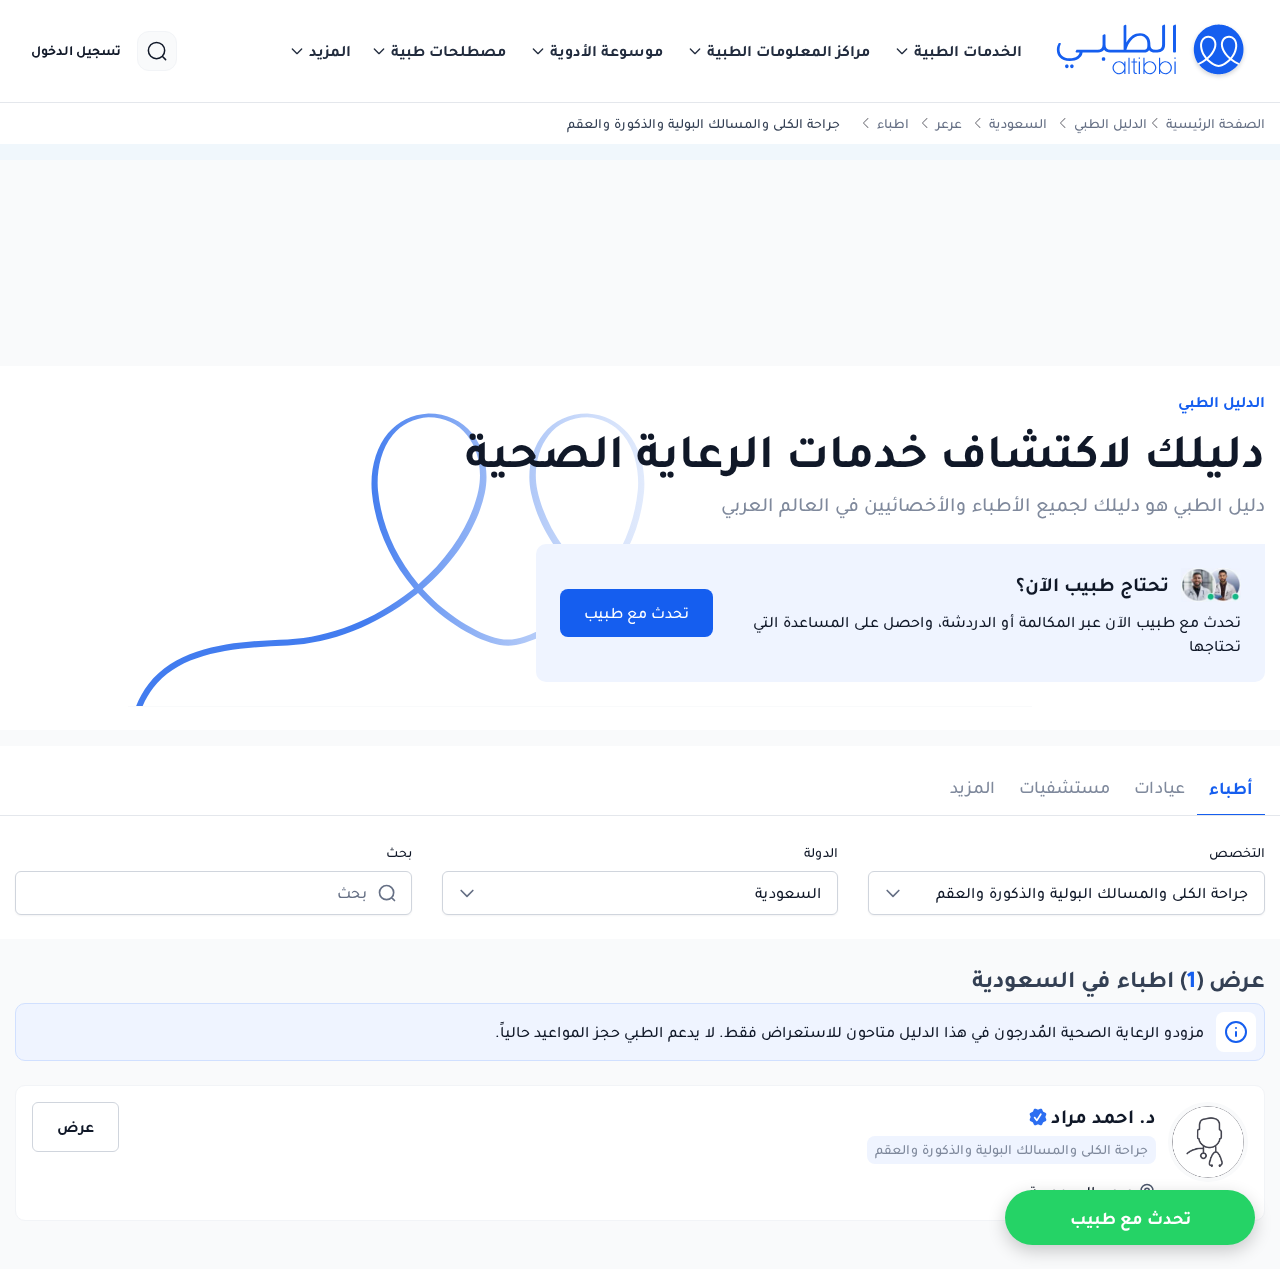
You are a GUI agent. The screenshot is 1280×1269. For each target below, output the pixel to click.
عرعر (949, 123)
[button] (958, 51)
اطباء (893, 123)
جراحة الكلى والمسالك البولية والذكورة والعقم (1011, 1149)
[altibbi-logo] (1151, 51)
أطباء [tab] (1231, 788)
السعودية (1018, 123)
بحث (399, 852)
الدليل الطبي (1110, 123)
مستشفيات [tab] (1064, 787)
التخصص (1237, 852)
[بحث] (157, 51)
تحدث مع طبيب (636, 613)
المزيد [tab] (972, 787)
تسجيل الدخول (76, 51)
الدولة (821, 852)
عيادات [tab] (1159, 787)
